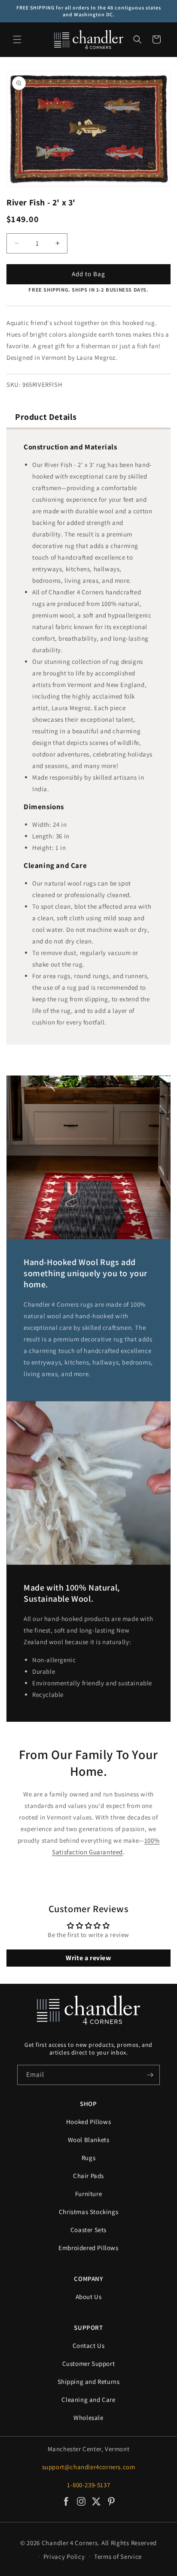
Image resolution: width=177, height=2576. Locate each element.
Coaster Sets (88, 2230)
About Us (89, 2297)
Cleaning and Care (88, 2400)
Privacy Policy (64, 2556)
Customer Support (89, 2364)
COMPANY (88, 2279)
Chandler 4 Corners (70, 2543)
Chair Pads (88, 2176)
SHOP (88, 2104)
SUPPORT (88, 2327)
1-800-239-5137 (88, 2485)
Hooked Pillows (88, 2122)
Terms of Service (118, 2556)
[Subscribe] (150, 2075)
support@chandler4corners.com (89, 2467)
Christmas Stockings (88, 2212)
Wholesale (88, 2418)
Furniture (88, 2194)
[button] (17, 39)
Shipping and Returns (89, 2382)
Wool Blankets (89, 2140)
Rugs (88, 2158)
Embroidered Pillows (88, 2248)
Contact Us (89, 2346)
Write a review (88, 1958)
